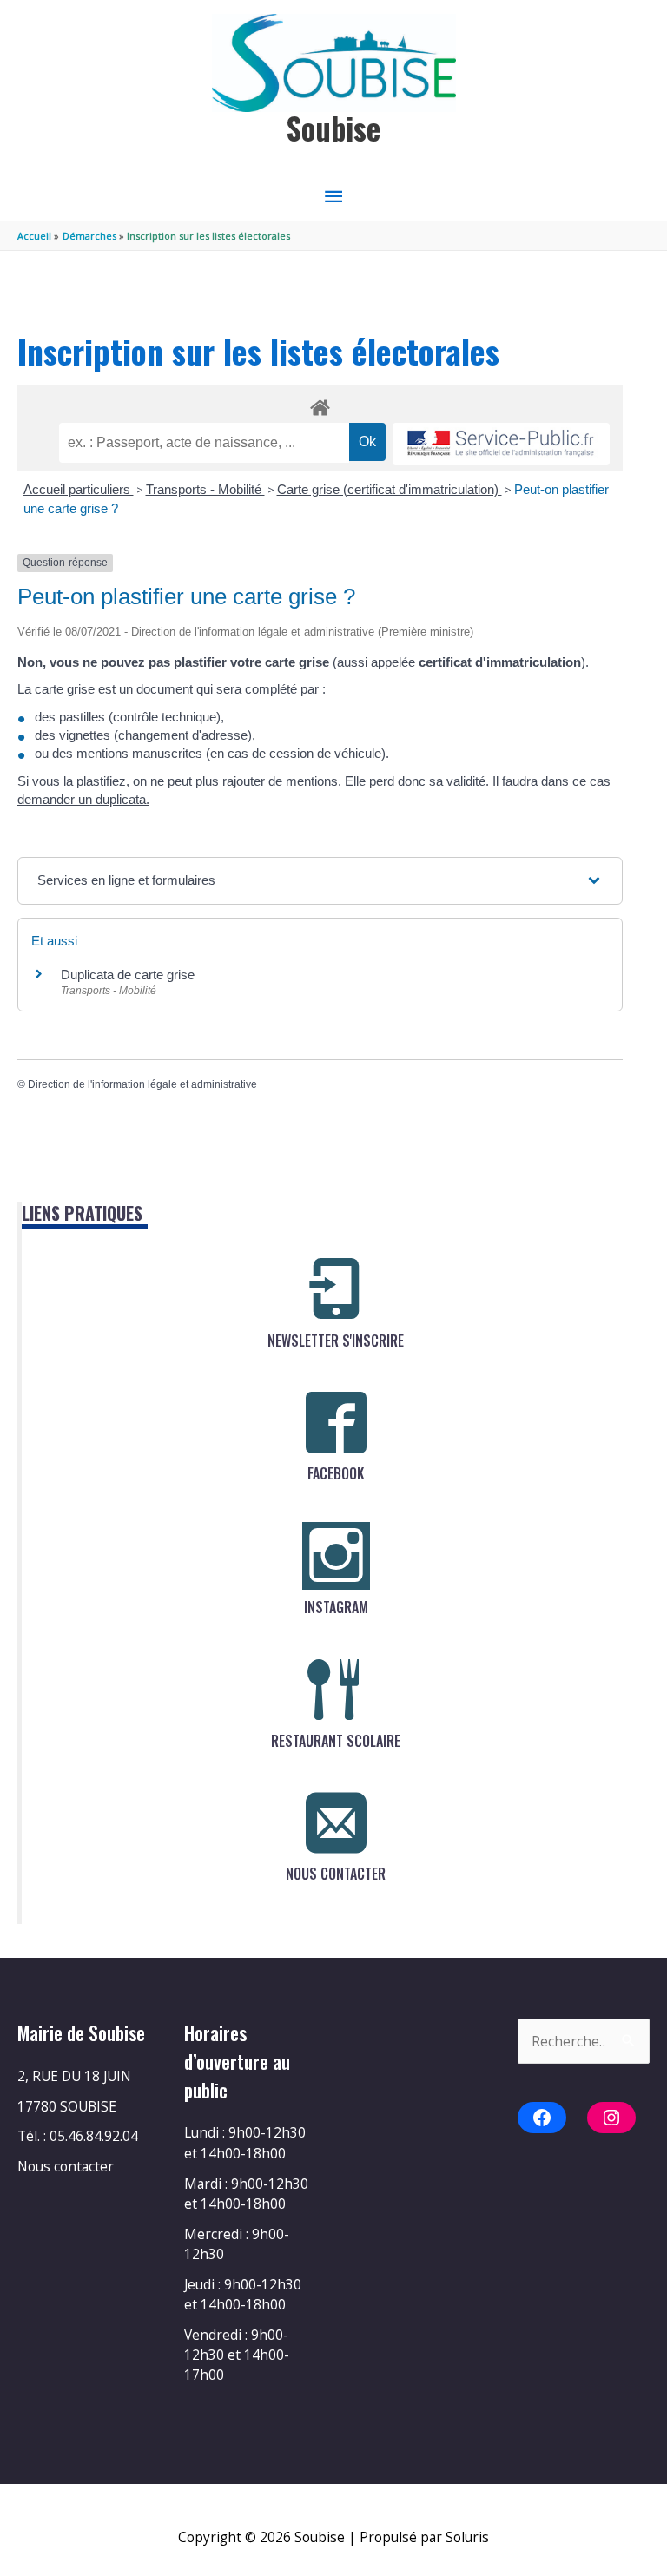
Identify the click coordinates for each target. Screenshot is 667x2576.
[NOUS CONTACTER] (336, 1822)
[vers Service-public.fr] (501, 444)
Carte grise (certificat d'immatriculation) (390, 489)
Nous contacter (66, 2166)
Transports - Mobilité (205, 489)
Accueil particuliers (79, 489)
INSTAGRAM (336, 1607)
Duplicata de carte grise (128, 975)
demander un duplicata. (83, 799)
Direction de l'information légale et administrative (142, 1084)
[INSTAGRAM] (336, 1556)
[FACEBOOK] (336, 1422)
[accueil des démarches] (320, 405)
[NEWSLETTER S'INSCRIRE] (336, 1289)
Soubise (333, 128)
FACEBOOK (336, 1473)
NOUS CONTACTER (336, 1874)
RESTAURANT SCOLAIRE (336, 1741)
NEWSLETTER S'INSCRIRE (336, 1341)
